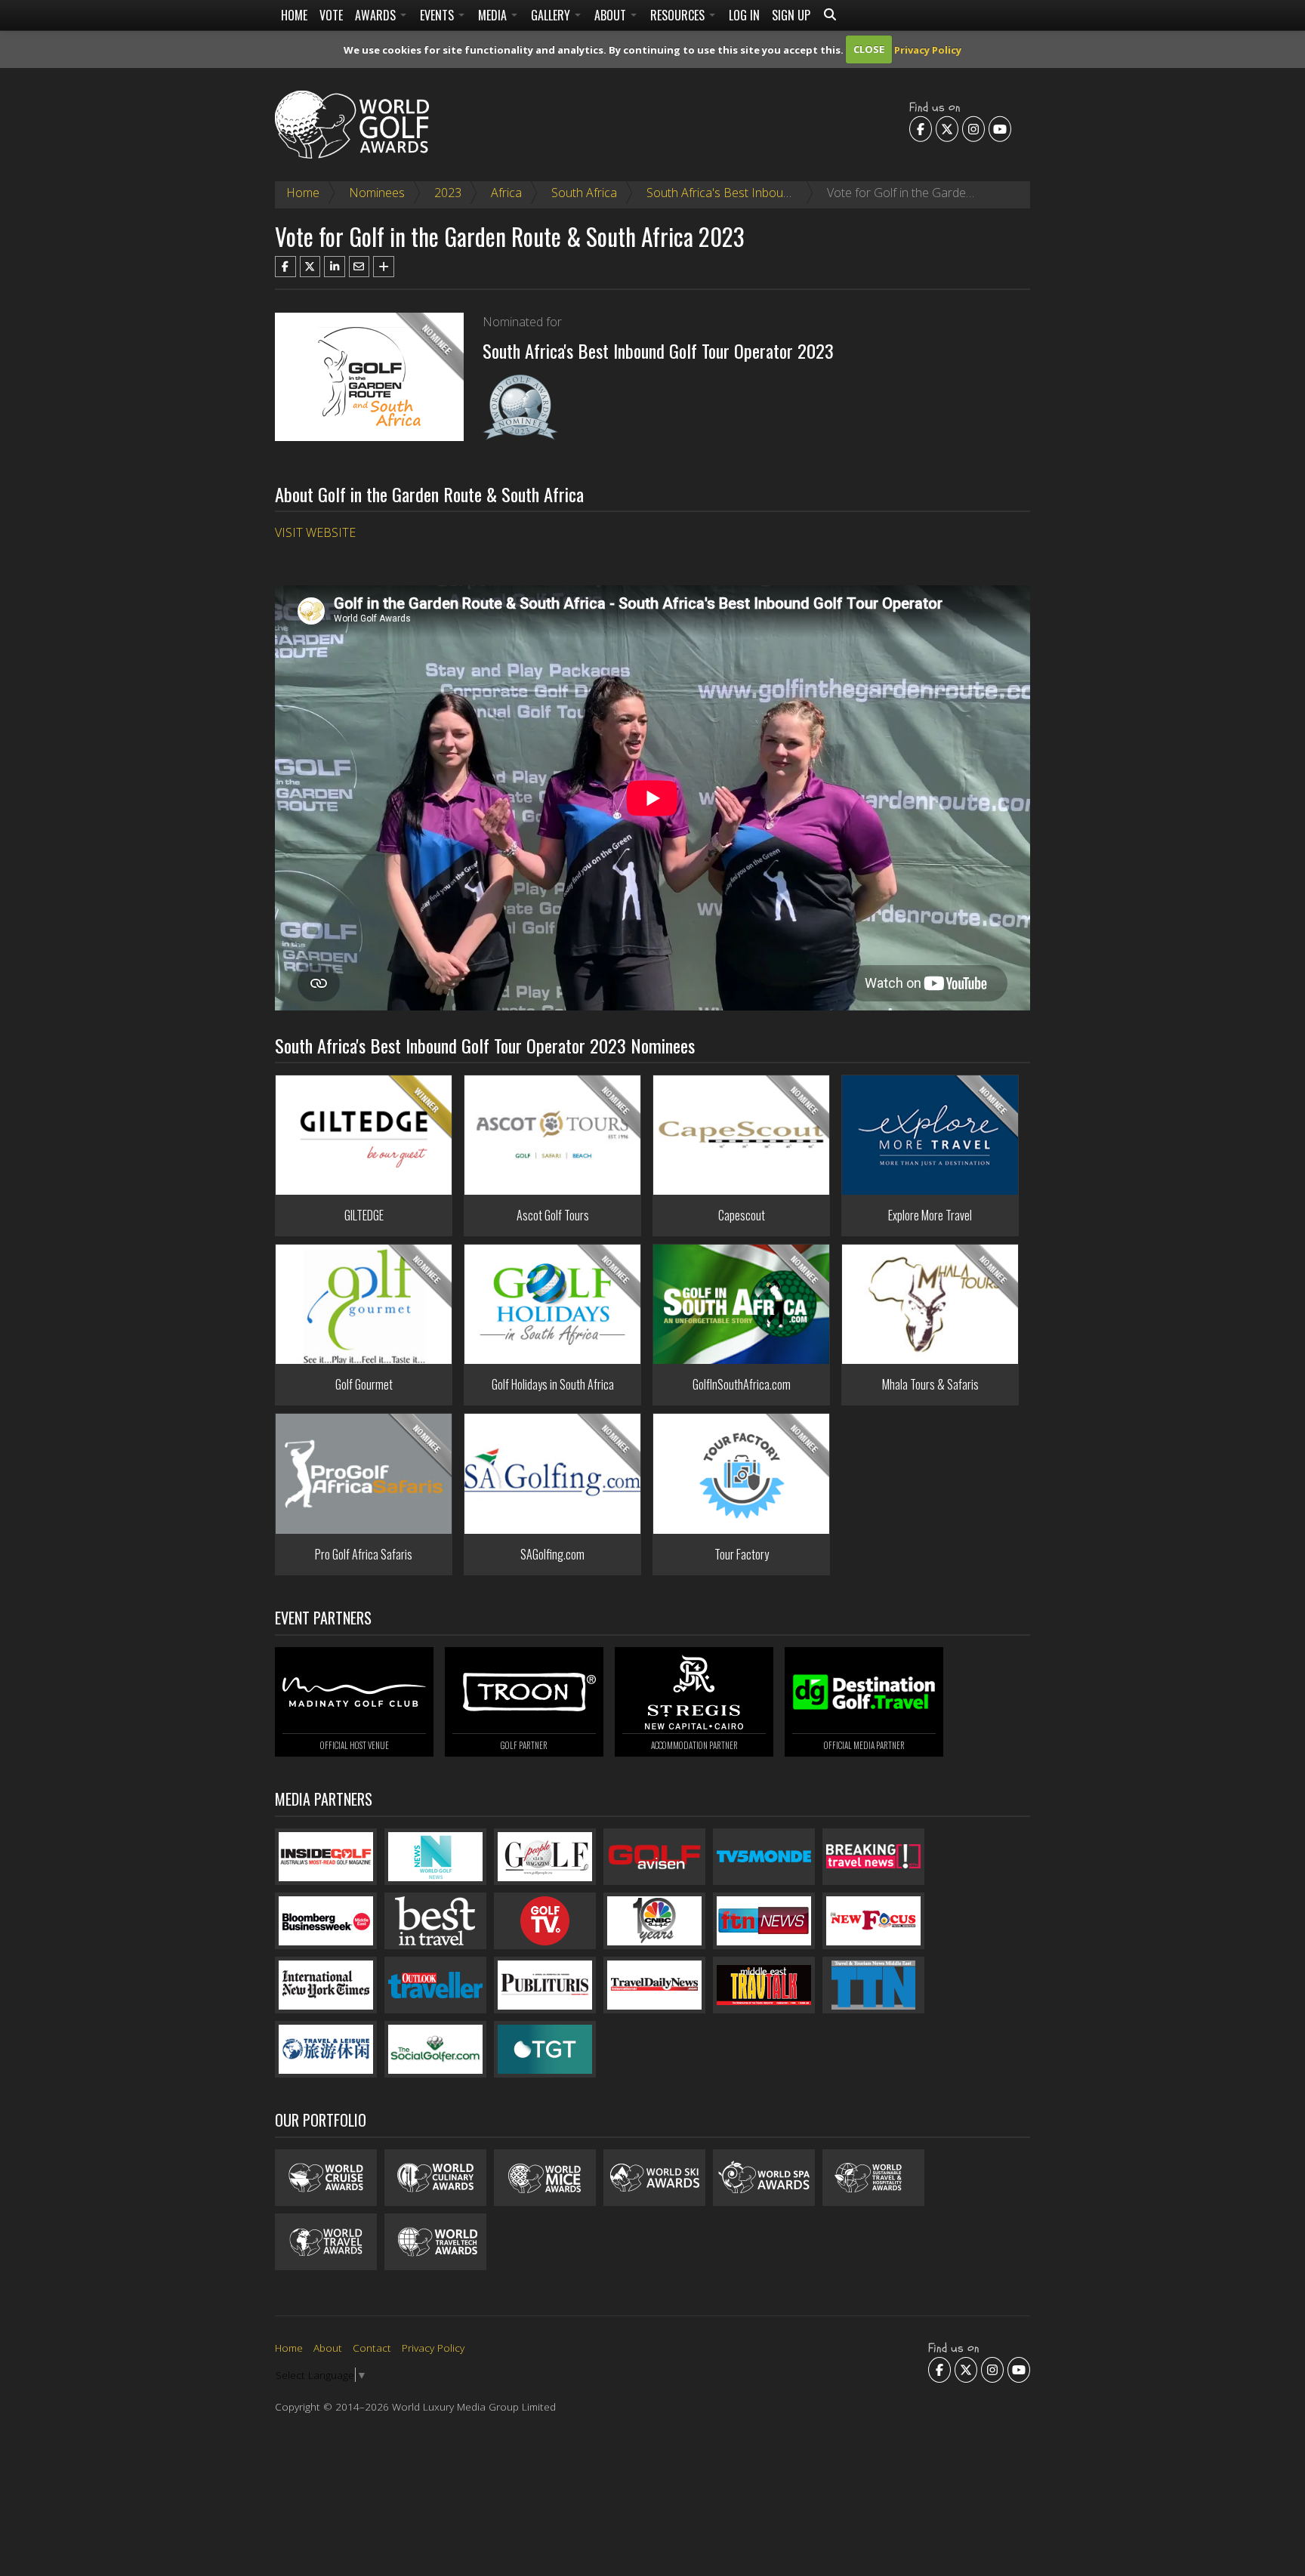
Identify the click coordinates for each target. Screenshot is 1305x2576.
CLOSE (869, 49)
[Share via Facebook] (285, 267)
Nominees (377, 193)
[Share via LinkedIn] (335, 267)
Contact (372, 2348)
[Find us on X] (947, 128)
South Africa (584, 193)
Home (294, 15)
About (612, 15)
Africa (506, 193)
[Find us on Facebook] (921, 128)
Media (494, 15)
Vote (331, 15)
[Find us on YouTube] (1000, 128)
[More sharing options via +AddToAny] (384, 267)
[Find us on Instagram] (973, 128)
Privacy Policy (928, 49)
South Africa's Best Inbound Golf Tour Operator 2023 (790, 193)
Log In (744, 15)
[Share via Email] (359, 267)
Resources (679, 15)
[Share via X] (310, 267)
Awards (377, 15)
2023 (448, 193)
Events (438, 15)
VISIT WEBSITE (315, 532)
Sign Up (791, 15)
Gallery (552, 15)
